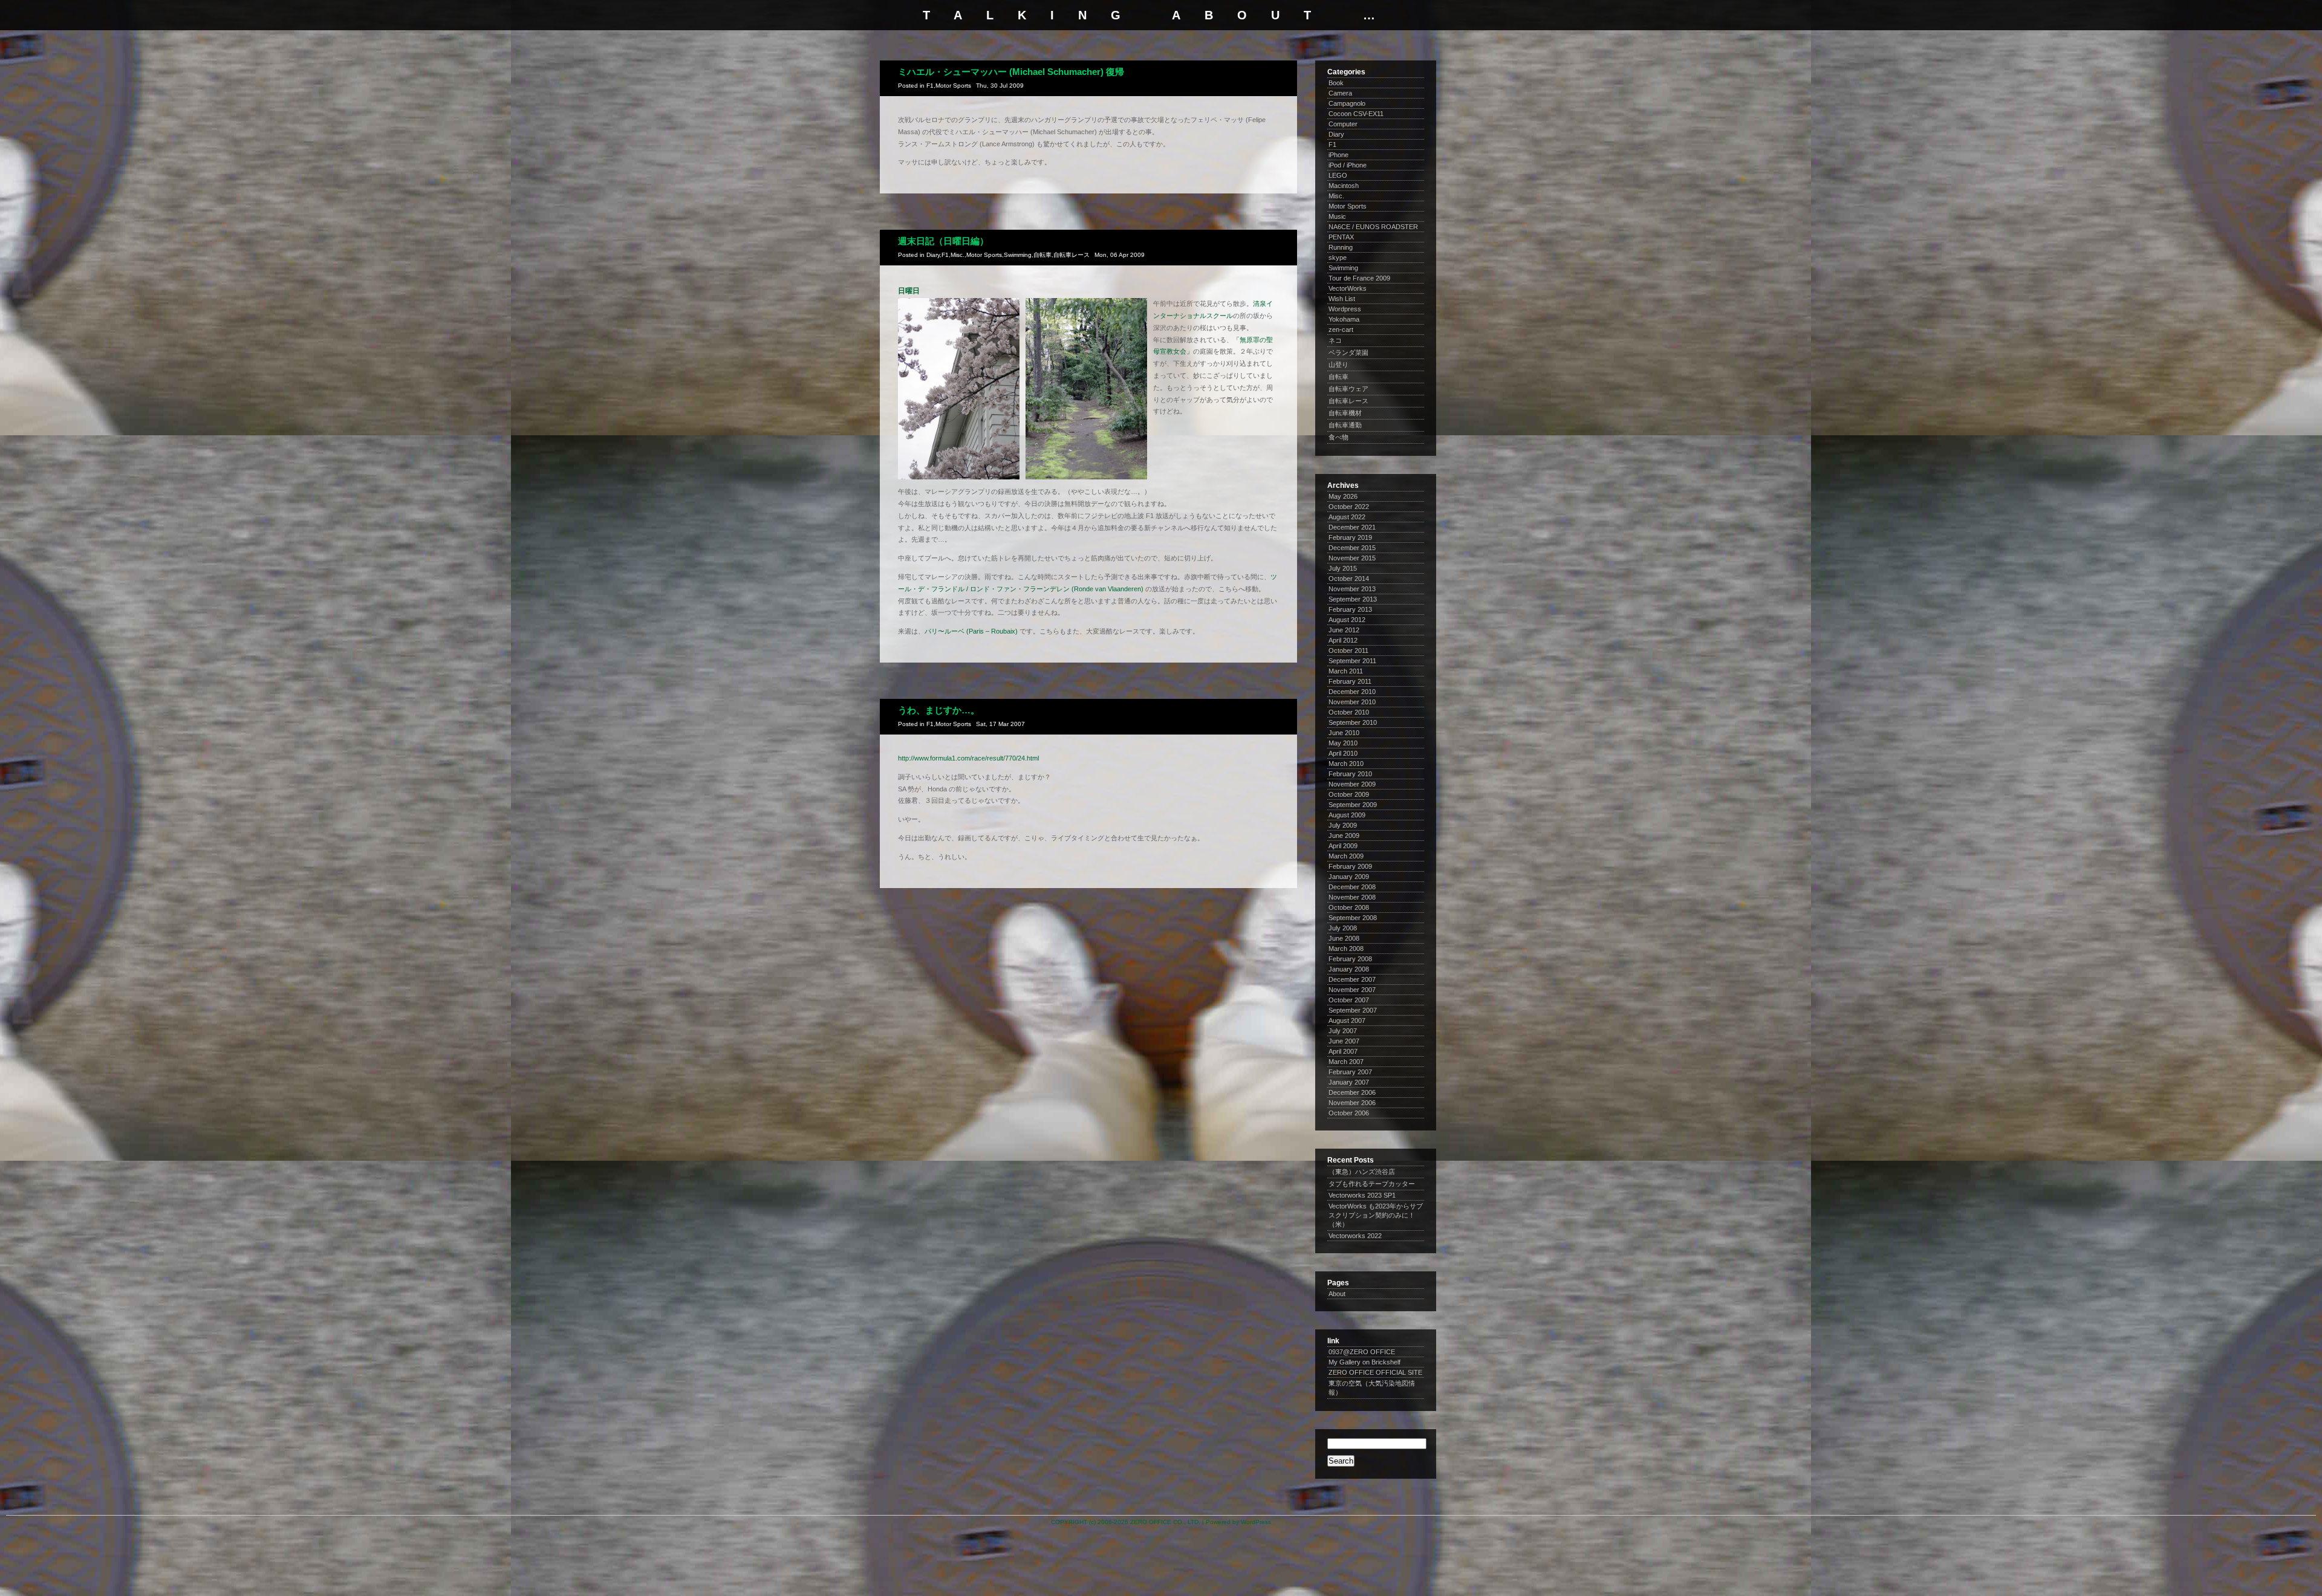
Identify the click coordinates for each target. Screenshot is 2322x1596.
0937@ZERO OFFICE (1362, 1352)
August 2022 (1347, 517)
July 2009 (1343, 825)
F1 (930, 86)
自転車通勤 (1345, 425)
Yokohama (1344, 319)
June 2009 (1344, 835)
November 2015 (1352, 558)
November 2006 (1352, 1103)
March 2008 (1346, 949)
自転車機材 (1345, 413)
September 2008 (1353, 918)
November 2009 (1352, 784)
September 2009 (1353, 805)
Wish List (1342, 299)
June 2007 (1344, 1041)
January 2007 (1349, 1082)
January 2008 (1349, 969)
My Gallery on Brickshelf (1364, 1362)
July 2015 (1343, 568)
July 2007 (1343, 1031)
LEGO (1338, 175)
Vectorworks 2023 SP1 (1362, 1195)
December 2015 (1352, 548)
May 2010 (1343, 743)
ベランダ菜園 (1348, 352)
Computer (1343, 124)
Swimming (1018, 255)
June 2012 (1344, 630)
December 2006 (1352, 1092)
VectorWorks (1348, 288)
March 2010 (1346, 764)
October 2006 (1349, 1113)
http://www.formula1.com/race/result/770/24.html (968, 758)
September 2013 (1353, 599)
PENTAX (1341, 237)
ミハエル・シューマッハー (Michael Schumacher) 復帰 (1011, 72)
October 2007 (1349, 1000)
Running (1341, 247)
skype (1338, 258)
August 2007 (1347, 1020)
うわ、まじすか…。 (939, 710)
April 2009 (1343, 846)
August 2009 (1347, 815)
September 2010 (1353, 722)
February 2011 (1350, 681)
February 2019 (1350, 537)
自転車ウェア (1348, 389)
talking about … (1161, 15)
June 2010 (1344, 733)
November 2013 (1352, 589)
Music (1337, 216)
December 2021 (1352, 527)
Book (1336, 83)
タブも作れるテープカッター (1372, 1184)
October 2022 (1349, 507)
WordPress (1256, 1522)
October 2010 (1349, 712)
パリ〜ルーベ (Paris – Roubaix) (971, 631)
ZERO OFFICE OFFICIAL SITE (1375, 1372)
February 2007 (1350, 1072)
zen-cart (1341, 329)
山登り (1338, 365)
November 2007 (1352, 990)
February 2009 (1350, 866)
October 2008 (1349, 907)
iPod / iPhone (1348, 165)
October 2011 (1348, 650)
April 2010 (1343, 753)
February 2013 (1350, 609)
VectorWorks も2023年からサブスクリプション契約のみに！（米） (1376, 1215)
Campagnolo (1347, 103)
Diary (933, 255)
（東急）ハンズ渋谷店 (1362, 1172)
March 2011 (1346, 671)
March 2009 (1346, 856)
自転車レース (1072, 255)
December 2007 (1352, 979)
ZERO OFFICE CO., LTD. (1165, 1522)
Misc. (958, 255)
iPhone (1338, 155)
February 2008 (1350, 959)
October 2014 (1349, 579)
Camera (1340, 93)
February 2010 (1350, 774)
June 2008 (1344, 938)
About (1337, 1294)
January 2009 (1349, 877)
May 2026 (1343, 496)
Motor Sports (953, 86)
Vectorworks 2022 (1355, 1236)
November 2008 (1352, 897)
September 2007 (1353, 1010)
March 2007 (1346, 1062)
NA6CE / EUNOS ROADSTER (1373, 227)
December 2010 (1352, 692)
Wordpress (1345, 309)
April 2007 (1343, 1051)
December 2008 (1352, 887)
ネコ (1335, 340)
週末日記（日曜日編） (943, 241)
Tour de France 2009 (1359, 278)
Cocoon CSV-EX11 (1356, 114)
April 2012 (1343, 640)
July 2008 (1343, 928)
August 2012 (1347, 620)
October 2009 (1349, 794)
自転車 (1042, 255)
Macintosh (1344, 186)
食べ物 (1338, 437)
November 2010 (1352, 702)
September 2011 (1352, 661)
